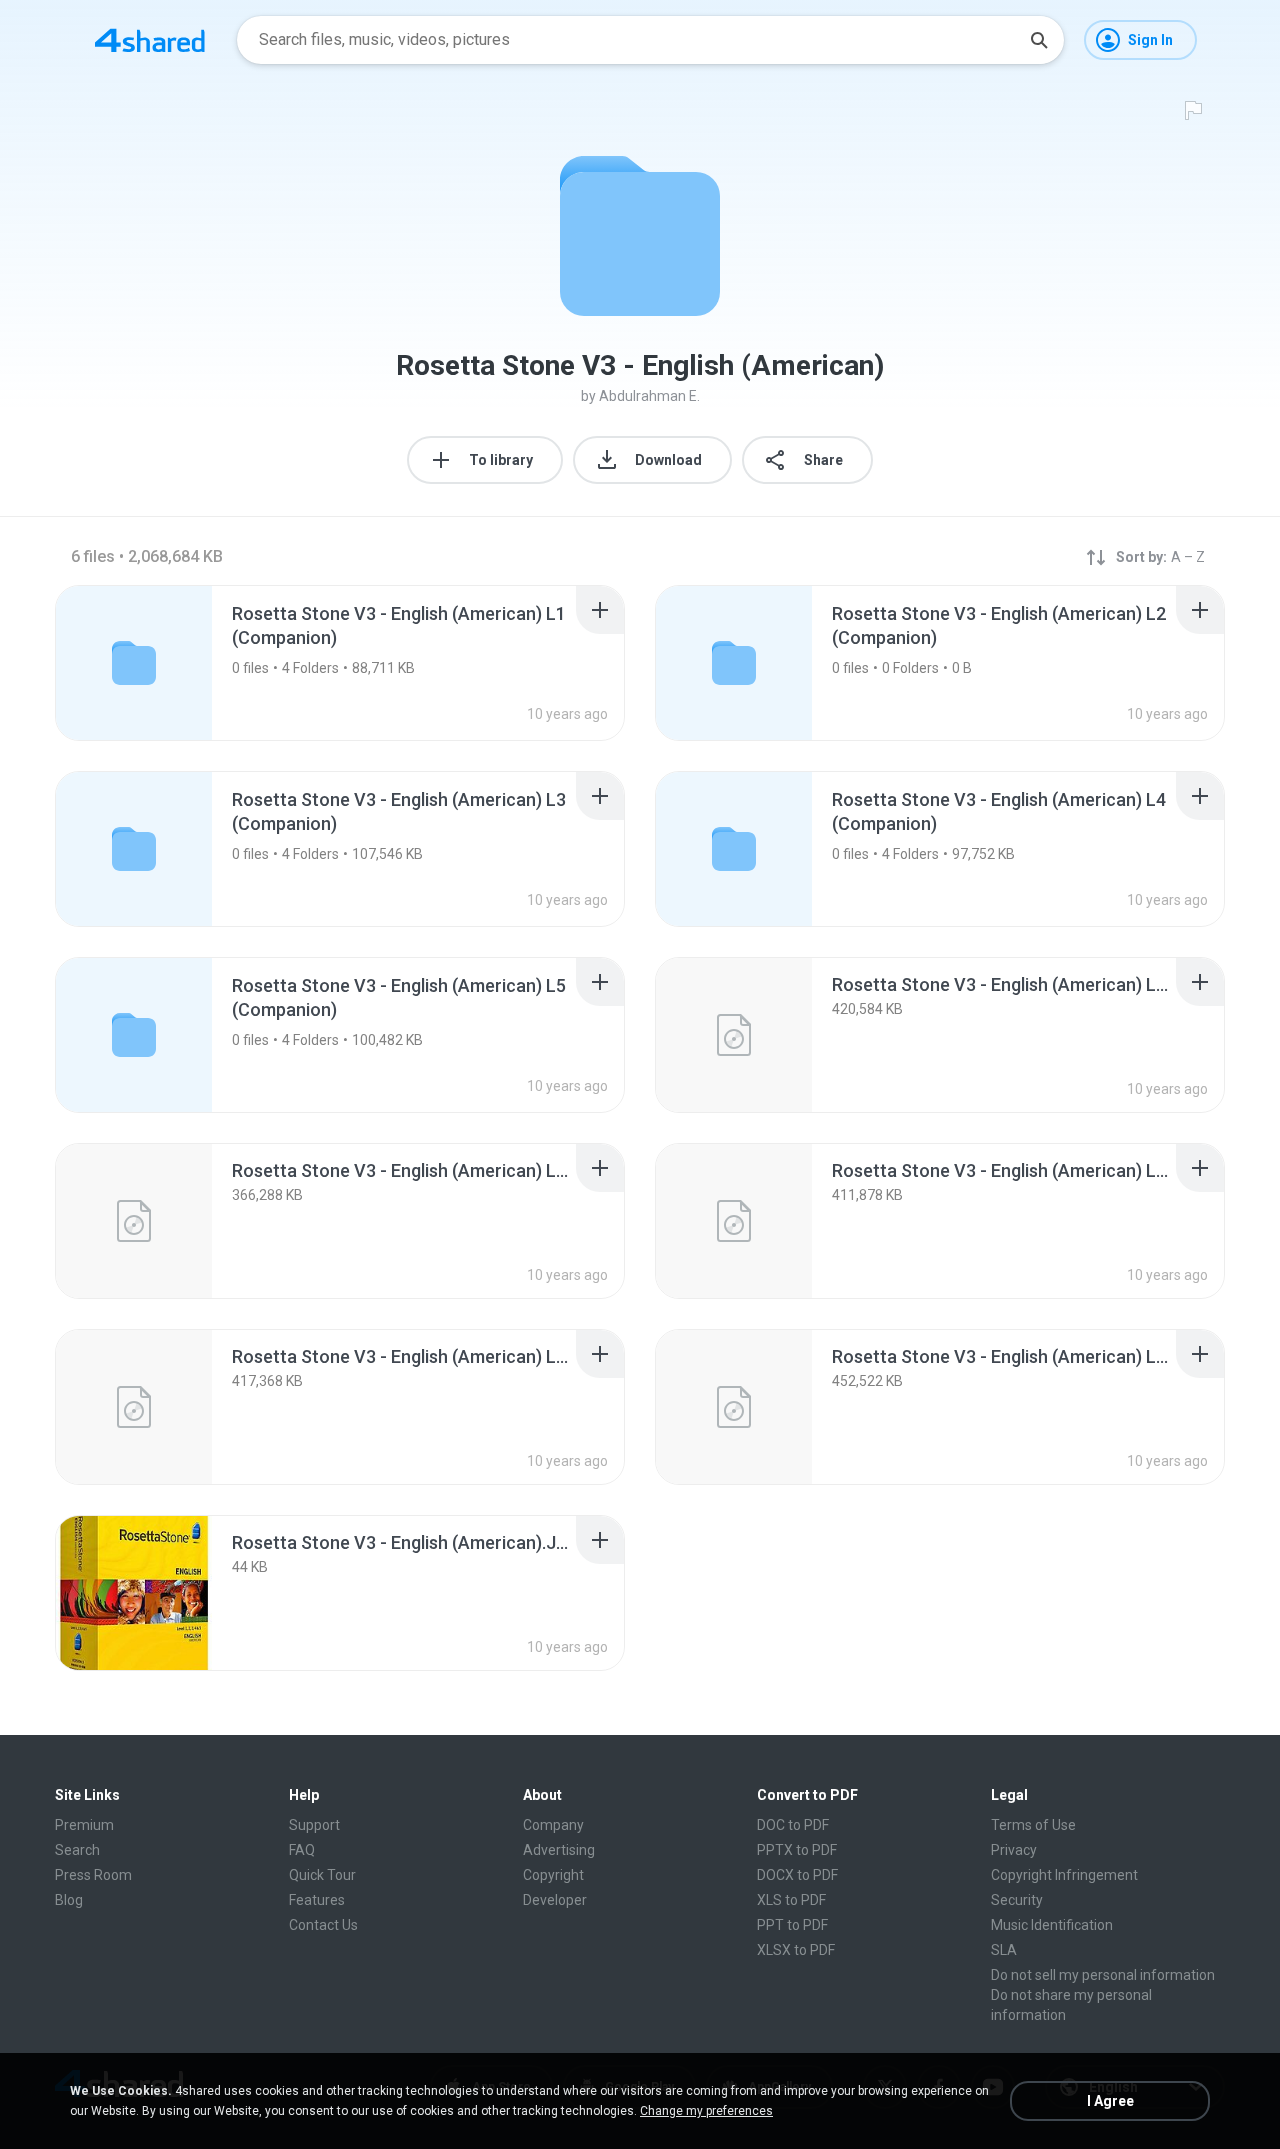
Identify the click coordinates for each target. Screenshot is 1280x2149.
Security (1017, 1900)
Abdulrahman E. (649, 396)
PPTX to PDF (797, 1850)
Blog (69, 1900)
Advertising (559, 1850)
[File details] (734, 1035)
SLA (1004, 1950)
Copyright (553, 1875)
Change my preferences (706, 2111)
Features (317, 1900)
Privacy (1014, 1850)
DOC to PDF (793, 1825)
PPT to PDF (792, 1925)
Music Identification (1052, 1925)
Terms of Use (1033, 1825)
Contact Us (323, 1925)
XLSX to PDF (796, 1950)
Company (553, 1825)
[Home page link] (150, 40)
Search (77, 1850)
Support (314, 1825)
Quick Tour (322, 1875)
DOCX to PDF (797, 1875)
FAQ (302, 1850)
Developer (555, 1900)
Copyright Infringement (1064, 1875)
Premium (84, 1825)
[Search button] (1039, 40)
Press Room (93, 1875)
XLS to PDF (791, 1900)
